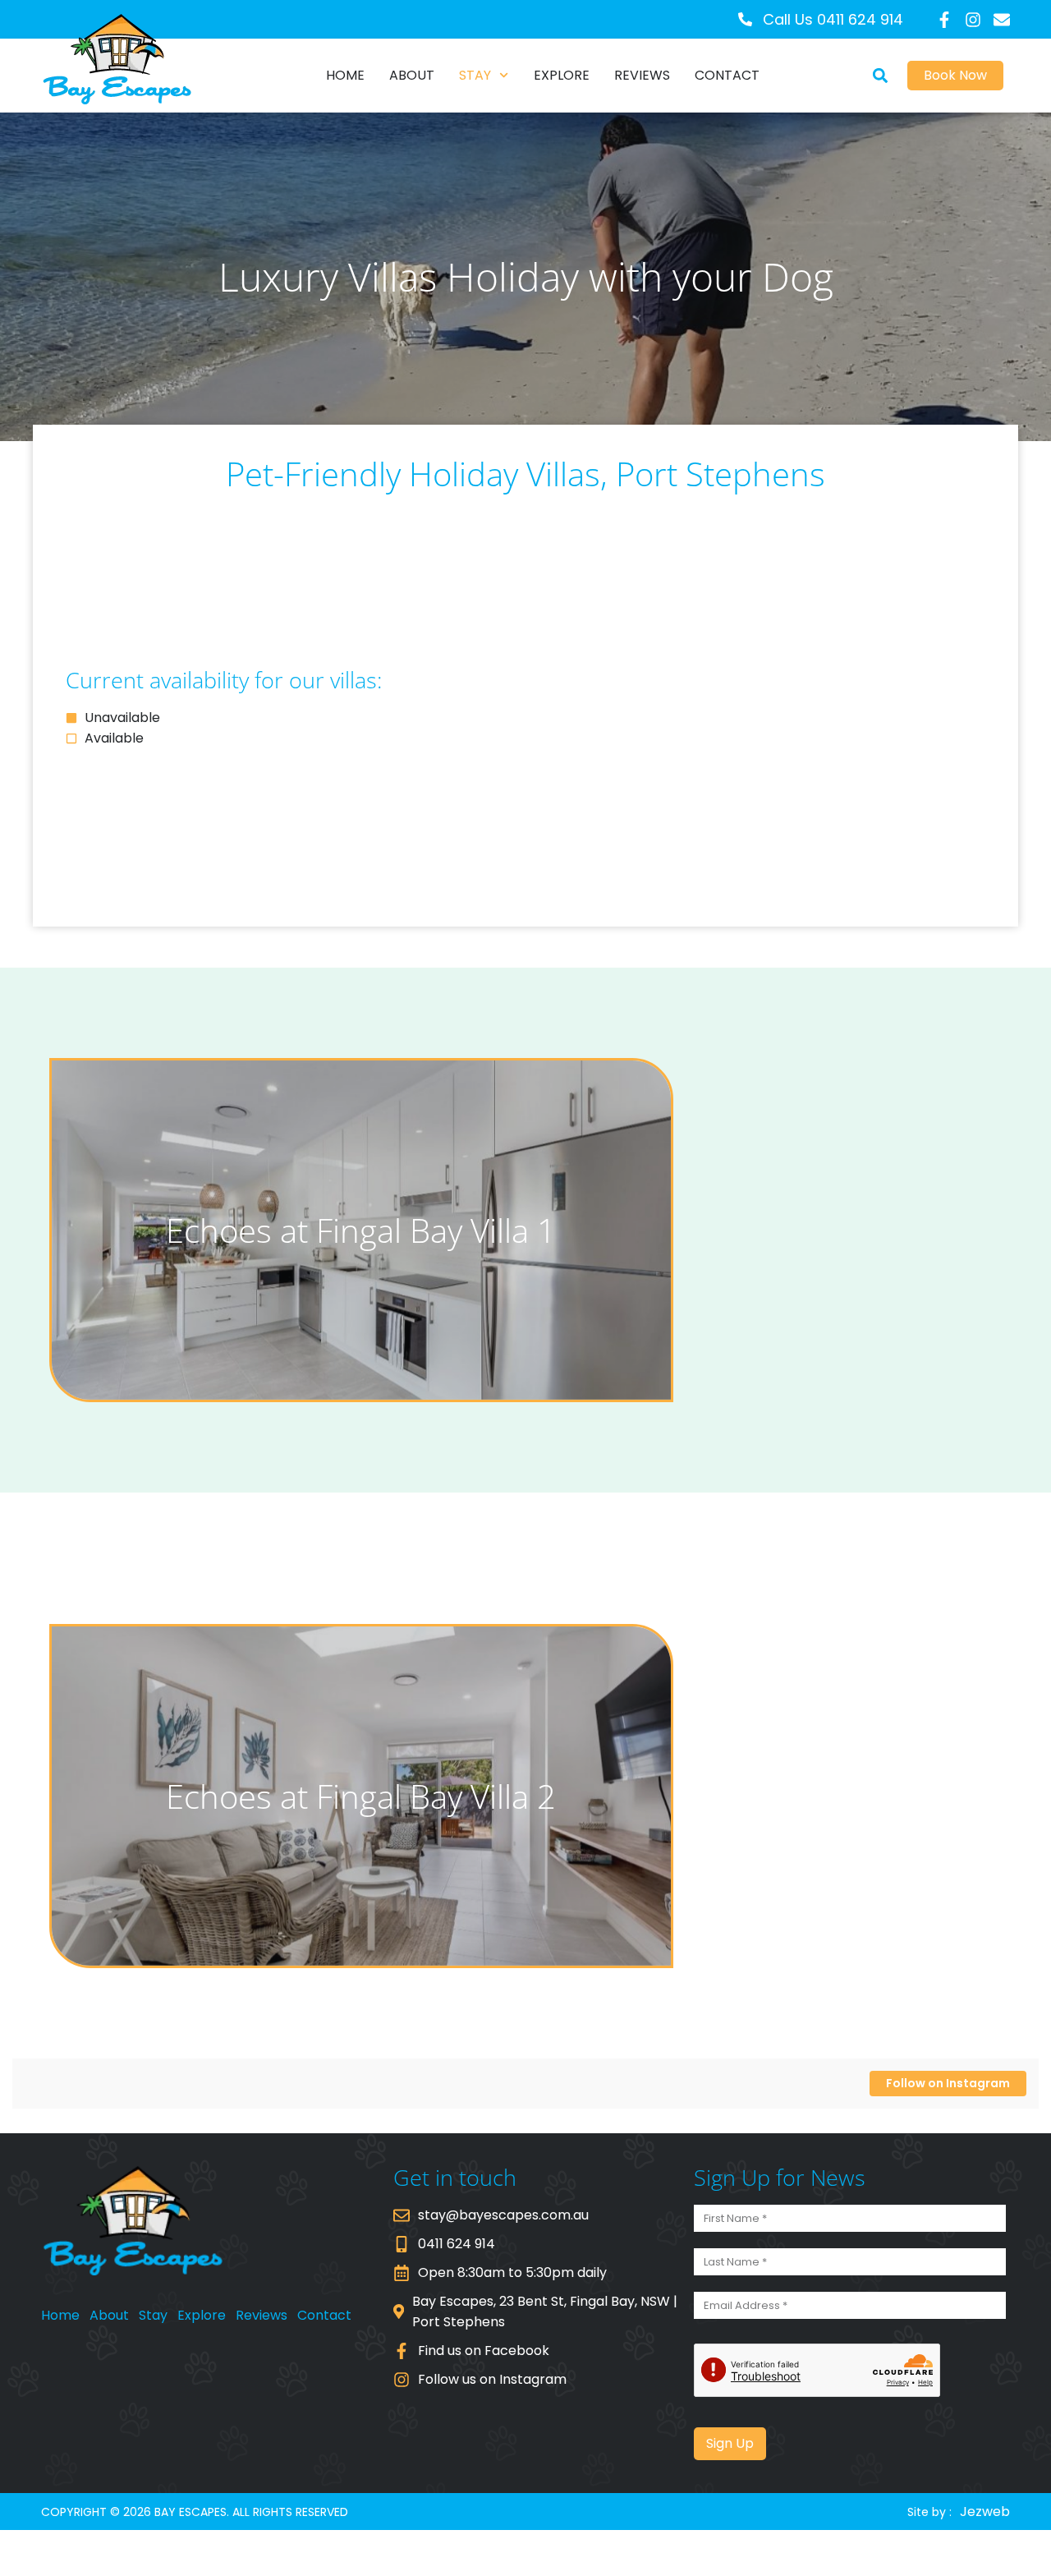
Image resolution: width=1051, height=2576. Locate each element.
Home (345, 75)
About (412, 75)
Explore (562, 75)
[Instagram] (973, 20)
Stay (475, 75)
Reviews (642, 75)
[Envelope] (1002, 20)
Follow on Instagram (948, 2083)
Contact (727, 75)
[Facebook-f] (944, 20)
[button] (881, 76)
